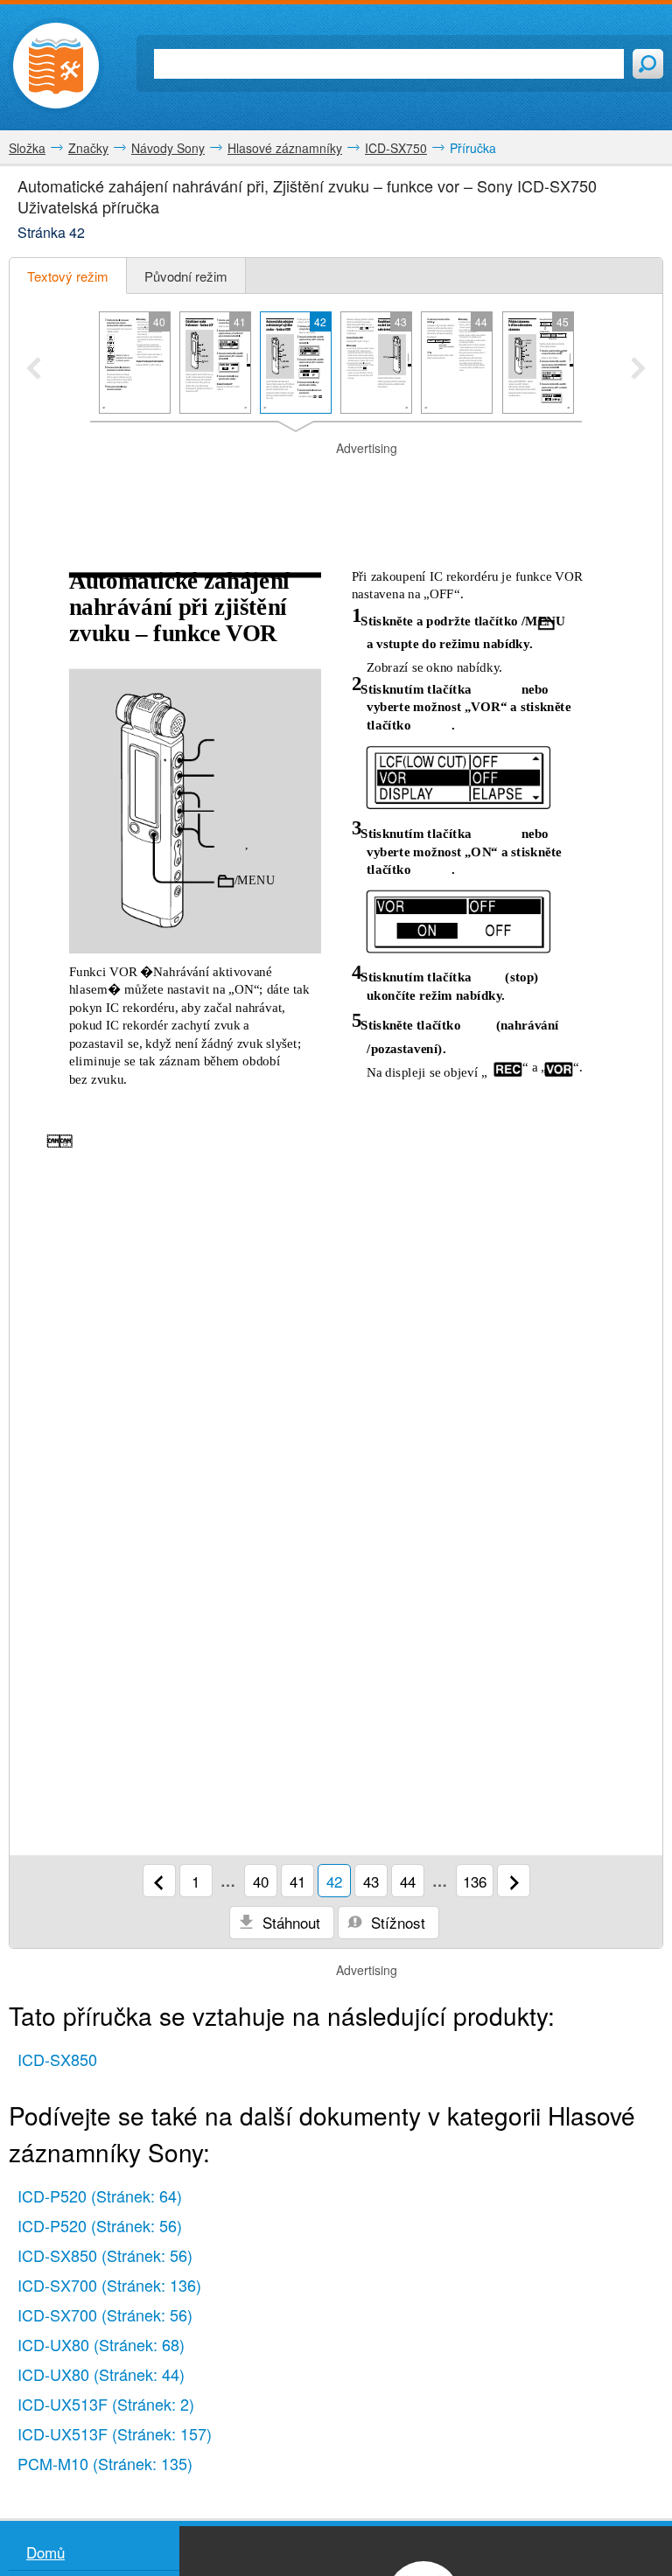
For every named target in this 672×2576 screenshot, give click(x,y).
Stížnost (396, 1922)
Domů (45, 2552)
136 (475, 1881)
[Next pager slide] (638, 370)
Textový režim (68, 276)
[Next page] (514, 1881)
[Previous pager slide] (34, 370)
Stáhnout (289, 1922)
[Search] (648, 64)
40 (261, 1881)
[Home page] (56, 66)
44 (408, 1881)
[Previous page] (159, 1881)
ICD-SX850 (57, 2059)
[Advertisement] (336, 484)
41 (297, 1881)
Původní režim (186, 276)
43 (371, 1881)
